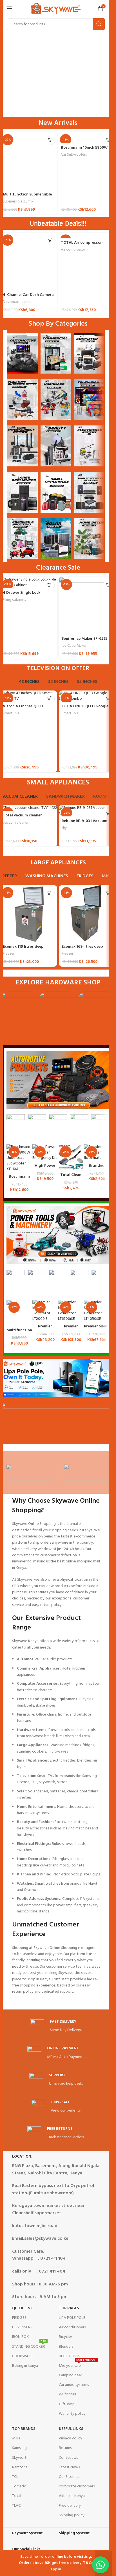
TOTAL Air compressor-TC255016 (82, 246)
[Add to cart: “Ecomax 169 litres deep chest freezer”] (108, 893)
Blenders (66, 2347)
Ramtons (20, 2467)
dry (64, 828)
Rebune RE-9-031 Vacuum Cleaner (84, 824)
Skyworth (20, 2458)
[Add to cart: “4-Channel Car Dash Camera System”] (50, 240)
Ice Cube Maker (74, 646)
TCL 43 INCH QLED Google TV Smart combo (85, 709)
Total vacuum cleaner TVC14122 (22, 818)
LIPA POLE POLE (72, 2318)
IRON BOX (21, 2337)
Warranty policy (72, 2414)
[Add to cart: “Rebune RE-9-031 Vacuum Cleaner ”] (108, 813)
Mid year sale (78, 2365)
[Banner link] (22, 353)
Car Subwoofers (74, 155)
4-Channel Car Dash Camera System (28, 298)
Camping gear (70, 2375)
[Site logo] (56, 9)
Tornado (19, 2486)
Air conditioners (72, 2327)
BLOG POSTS (70, 2356)
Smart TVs (11, 713)
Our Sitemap (69, 2477)
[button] (101, 2565)
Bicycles (66, 2337)
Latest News (69, 2467)
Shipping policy (72, 2515)
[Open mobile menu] (10, 8)
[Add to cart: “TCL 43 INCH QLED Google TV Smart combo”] (108, 698)
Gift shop (67, 2404)
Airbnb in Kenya (72, 2496)
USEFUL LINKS (71, 2429)
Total (17, 2496)
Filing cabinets (14, 600)
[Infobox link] (56, 2026)
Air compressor (73, 250)
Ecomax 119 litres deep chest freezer (23, 949)
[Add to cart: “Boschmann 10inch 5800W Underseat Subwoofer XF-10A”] (108, 140)
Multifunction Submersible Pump (27, 197)
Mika (16, 2438)
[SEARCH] (99, 24)
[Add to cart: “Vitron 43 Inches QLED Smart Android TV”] (49, 698)
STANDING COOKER (29, 2346)
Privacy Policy (71, 2438)
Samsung (19, 2448)
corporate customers (77, 2486)
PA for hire (68, 2394)
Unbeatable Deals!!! (58, 224)
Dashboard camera (18, 302)
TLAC (16, 2506)
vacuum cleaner (16, 823)
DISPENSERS (22, 2327)
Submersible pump (18, 202)
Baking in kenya (25, 2366)
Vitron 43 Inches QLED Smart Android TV (23, 709)
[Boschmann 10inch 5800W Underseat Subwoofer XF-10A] (19, 1158)
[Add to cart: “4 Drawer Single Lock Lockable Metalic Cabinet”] (49, 585)
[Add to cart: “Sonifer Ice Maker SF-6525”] (108, 585)
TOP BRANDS (24, 2429)
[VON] (29, 1472)
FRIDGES (19, 2318)
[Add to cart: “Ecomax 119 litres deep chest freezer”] (49, 893)
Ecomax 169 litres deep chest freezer (82, 949)
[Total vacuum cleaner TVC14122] (29, 808)
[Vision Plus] (87, 1472)
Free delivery (70, 2506)
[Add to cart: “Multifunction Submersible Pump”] (50, 140)
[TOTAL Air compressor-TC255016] (87, 235)
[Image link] (58, 1080)
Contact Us (68, 2458)
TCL (15, 2477)
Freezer (9, 954)
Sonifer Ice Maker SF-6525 (84, 639)
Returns (65, 2448)
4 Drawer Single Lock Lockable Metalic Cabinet (26, 596)
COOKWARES (23, 2356)
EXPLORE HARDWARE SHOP (58, 983)
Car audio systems (74, 2385)
